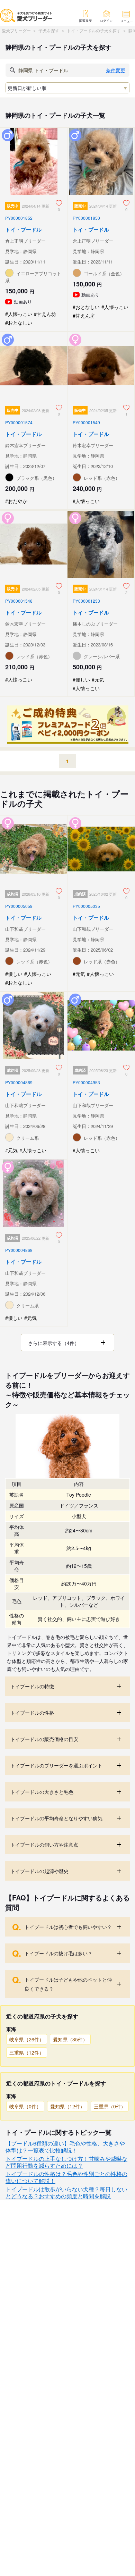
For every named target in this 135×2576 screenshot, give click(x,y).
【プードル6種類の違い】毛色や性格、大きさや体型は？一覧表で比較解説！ (65, 2147)
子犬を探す (49, 30)
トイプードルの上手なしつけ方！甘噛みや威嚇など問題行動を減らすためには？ (66, 2162)
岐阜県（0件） (25, 2106)
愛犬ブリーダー (16, 30)
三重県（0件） (110, 2106)
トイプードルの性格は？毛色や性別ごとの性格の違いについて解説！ (66, 2177)
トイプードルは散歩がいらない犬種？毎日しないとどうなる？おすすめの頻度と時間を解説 (66, 2193)
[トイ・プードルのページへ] (34, 229)
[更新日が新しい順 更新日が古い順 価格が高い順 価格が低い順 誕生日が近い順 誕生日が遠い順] (67, 88)
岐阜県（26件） (27, 2039)
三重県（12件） (27, 2052)
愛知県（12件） (67, 2106)
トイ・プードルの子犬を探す (94, 30)
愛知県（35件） (70, 2039)
